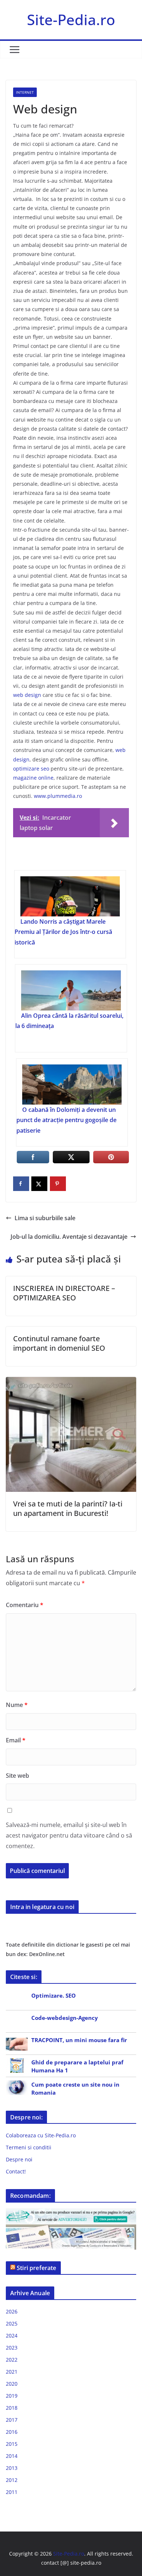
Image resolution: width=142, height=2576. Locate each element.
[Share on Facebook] (21, 1184)
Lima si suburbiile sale (45, 1218)
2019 (12, 2396)
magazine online (33, 778)
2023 (12, 2348)
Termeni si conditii (29, 2147)
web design (27, 695)
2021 (12, 2372)
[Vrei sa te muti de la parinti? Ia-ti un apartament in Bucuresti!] (71, 1382)
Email (16, 1740)
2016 (12, 2432)
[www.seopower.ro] (71, 2213)
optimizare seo (31, 769)
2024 (12, 2336)
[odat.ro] (71, 2229)
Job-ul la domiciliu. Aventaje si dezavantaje (69, 1237)
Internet (25, 92)
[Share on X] (39, 1184)
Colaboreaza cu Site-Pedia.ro (41, 2135)
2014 (12, 2456)
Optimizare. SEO (54, 1995)
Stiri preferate (36, 2268)
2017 (12, 2420)
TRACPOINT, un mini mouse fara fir (79, 2040)
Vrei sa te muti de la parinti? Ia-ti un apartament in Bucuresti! (68, 1508)
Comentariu (25, 1605)
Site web (17, 1776)
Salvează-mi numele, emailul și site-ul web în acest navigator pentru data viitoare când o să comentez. (69, 1835)
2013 (12, 2468)
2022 (12, 2360)
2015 (12, 2444)
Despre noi (19, 2159)
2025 (12, 2323)
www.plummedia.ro (58, 796)
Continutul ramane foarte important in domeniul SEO (59, 1343)
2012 (12, 2480)
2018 (12, 2408)
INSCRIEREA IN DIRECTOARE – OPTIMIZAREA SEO (64, 1293)
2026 (12, 2311)
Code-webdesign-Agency (65, 2018)
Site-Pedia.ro (71, 20)
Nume (17, 1705)
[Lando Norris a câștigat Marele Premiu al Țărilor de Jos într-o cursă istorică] (70, 896)
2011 (12, 2492)
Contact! (16, 2171)
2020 (12, 2384)
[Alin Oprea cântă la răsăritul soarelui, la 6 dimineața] (71, 990)
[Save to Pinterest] (58, 1184)
